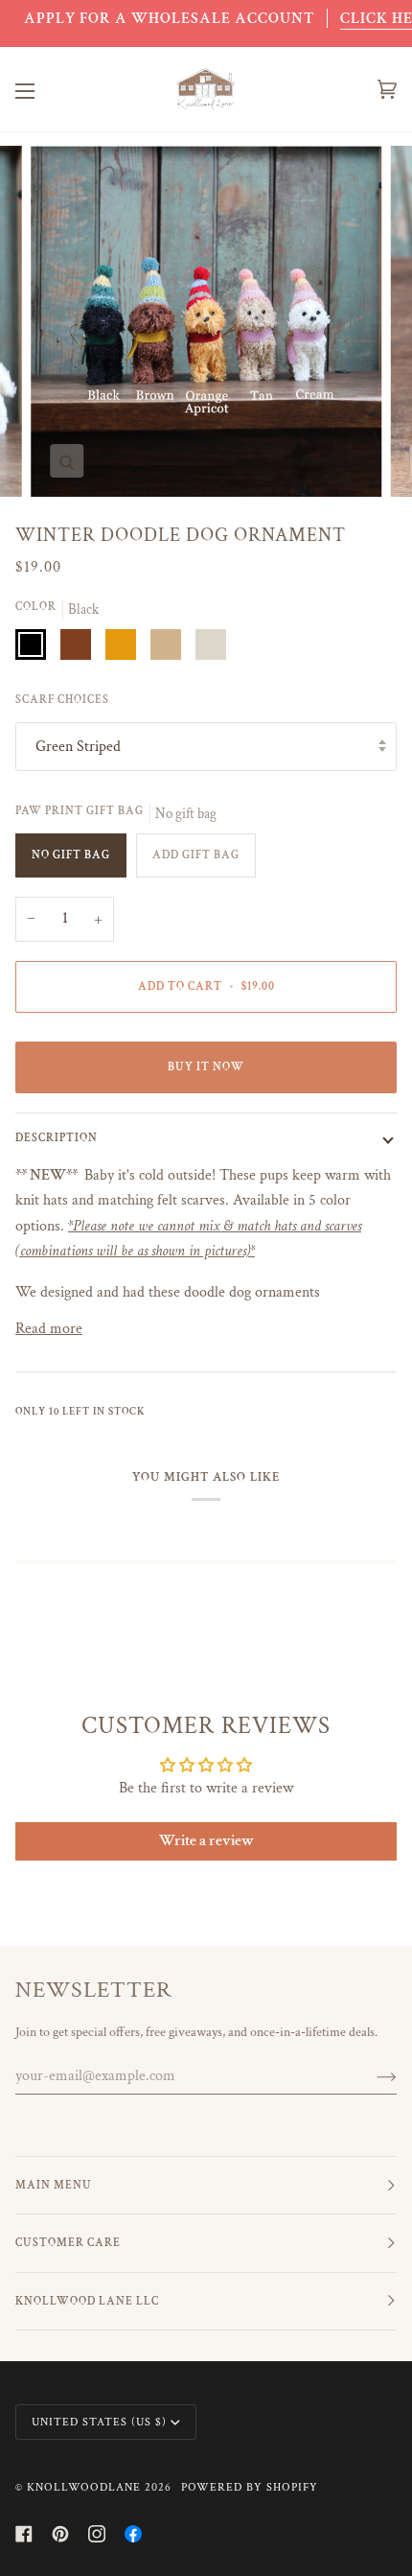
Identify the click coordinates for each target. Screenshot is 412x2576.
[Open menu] (44, 90)
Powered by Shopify (250, 2487)
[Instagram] (97, 2534)
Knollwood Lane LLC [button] (87, 2301)
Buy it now (206, 1067)
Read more (49, 1328)
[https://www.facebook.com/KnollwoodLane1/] (133, 2534)
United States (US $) (99, 2422)
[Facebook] (24, 2534)
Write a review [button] (206, 1841)
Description (57, 1138)
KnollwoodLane (84, 2487)
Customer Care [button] (68, 2243)
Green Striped (78, 746)
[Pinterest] (60, 2534)
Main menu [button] (54, 2185)
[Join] (371, 2076)
